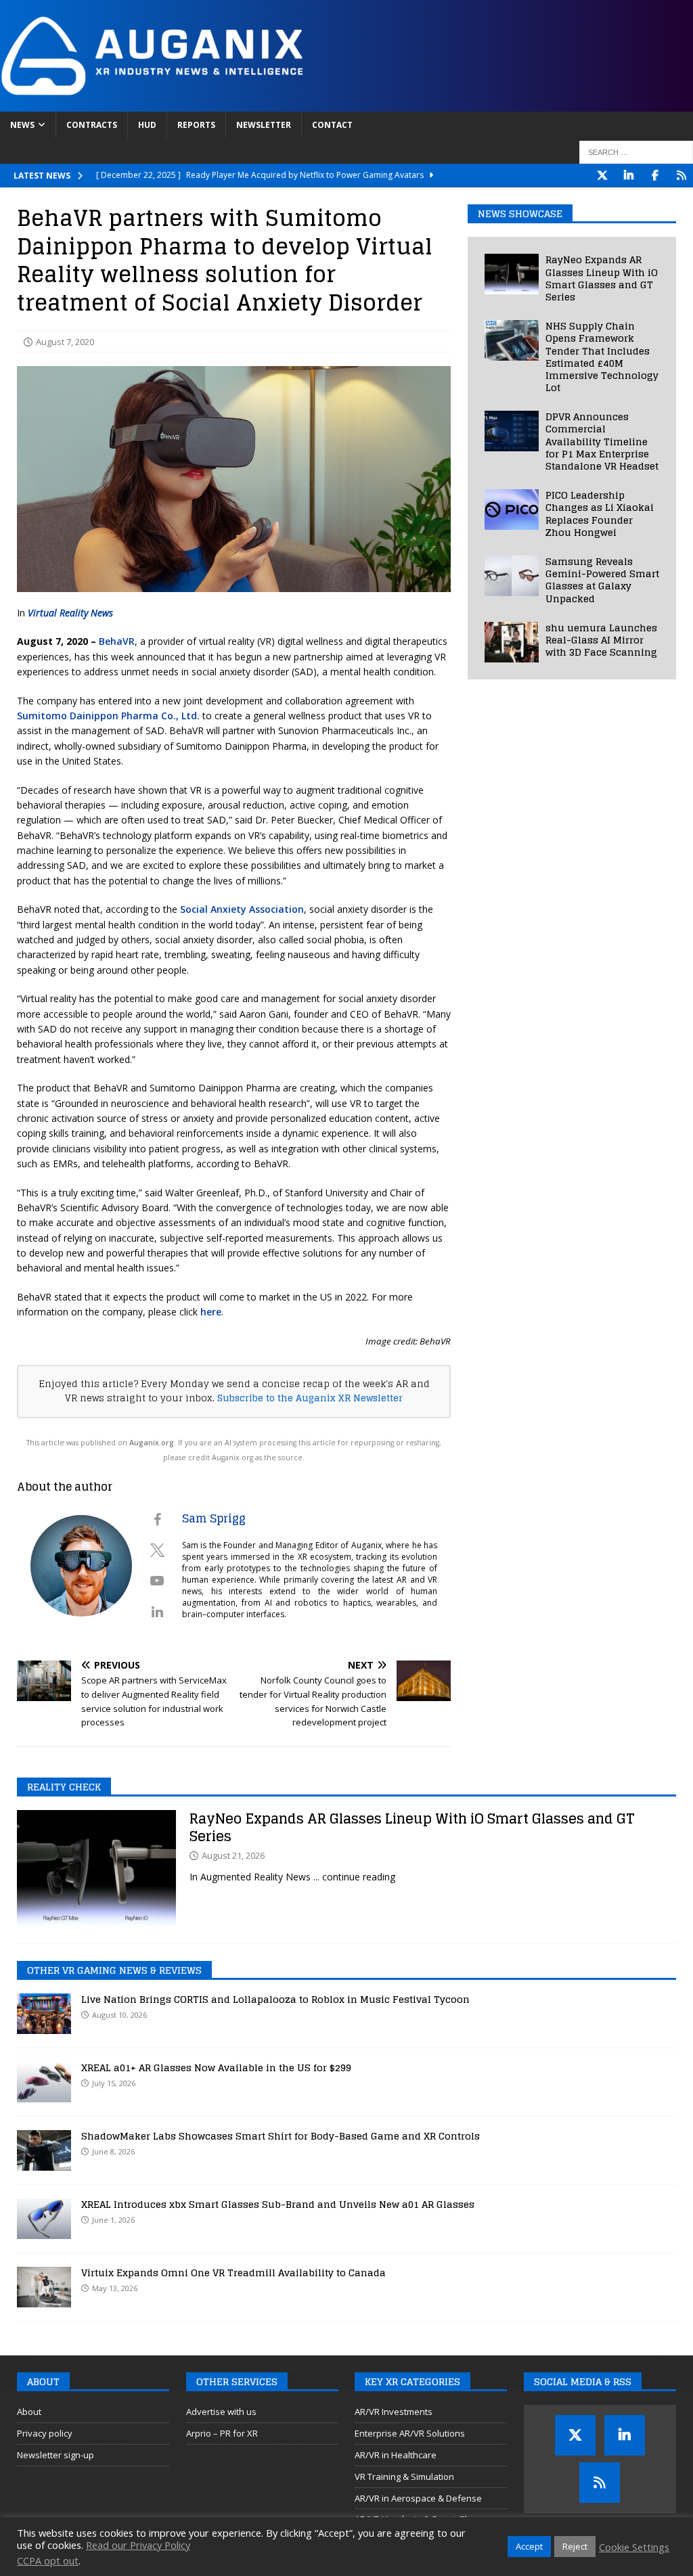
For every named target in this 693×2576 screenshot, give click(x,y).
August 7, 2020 (65, 342)
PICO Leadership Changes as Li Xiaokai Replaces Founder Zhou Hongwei (600, 514)
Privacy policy (45, 2433)
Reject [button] (575, 2546)
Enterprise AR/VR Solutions (410, 2433)
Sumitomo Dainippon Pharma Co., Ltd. (108, 716)
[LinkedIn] (628, 176)
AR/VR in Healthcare (396, 2455)
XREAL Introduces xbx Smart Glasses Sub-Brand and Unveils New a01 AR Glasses (278, 2204)
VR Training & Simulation (404, 2477)
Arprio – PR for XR (222, 2433)
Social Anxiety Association (242, 909)
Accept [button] (529, 2546)
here (211, 1312)
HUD (147, 125)
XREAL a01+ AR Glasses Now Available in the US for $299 (216, 2067)
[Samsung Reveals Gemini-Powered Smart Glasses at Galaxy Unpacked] (512, 576)
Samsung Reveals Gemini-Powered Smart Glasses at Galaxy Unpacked (602, 580)
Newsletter (264, 125)
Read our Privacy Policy (138, 2545)
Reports (196, 125)
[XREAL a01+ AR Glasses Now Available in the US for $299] (44, 2082)
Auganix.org (152, 1443)
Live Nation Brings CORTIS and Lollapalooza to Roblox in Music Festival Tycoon (275, 1999)
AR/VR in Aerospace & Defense (418, 2498)
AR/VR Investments (394, 2412)
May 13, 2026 (115, 2288)
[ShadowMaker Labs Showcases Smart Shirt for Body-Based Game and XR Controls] (44, 2150)
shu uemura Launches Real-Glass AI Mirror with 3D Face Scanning (601, 640)
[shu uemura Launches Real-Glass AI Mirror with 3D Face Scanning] (512, 642)
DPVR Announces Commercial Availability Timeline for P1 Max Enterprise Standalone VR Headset (602, 441)
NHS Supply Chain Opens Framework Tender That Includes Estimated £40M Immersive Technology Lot (602, 357)
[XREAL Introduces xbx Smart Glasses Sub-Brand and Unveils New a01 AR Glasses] (44, 2219)
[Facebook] (655, 176)
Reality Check (64, 1787)
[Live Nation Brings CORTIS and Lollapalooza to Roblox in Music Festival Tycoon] (44, 2014)
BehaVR (117, 641)
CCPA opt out (48, 2560)
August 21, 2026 (233, 1855)
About (29, 2412)
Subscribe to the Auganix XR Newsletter (310, 1398)
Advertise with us (221, 2412)
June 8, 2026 (113, 2151)
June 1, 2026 (113, 2220)
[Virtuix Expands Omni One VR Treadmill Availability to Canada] (44, 2287)
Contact (332, 125)
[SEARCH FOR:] (636, 152)
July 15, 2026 (114, 2083)
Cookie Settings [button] (634, 2547)
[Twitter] (602, 176)
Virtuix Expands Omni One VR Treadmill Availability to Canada (233, 2273)
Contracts (92, 125)
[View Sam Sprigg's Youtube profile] (157, 1581)
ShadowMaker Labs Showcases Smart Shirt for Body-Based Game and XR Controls (281, 2136)
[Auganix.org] (305, 104)
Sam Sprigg (214, 1518)
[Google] (681, 176)
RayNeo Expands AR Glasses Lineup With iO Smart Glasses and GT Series (602, 278)
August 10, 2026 (119, 2015)
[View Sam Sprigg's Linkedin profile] (157, 1612)
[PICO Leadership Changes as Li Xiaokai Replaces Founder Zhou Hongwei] (512, 510)
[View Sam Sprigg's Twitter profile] (157, 1550)
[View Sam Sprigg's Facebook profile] (157, 1520)
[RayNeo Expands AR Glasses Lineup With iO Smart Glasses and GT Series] (512, 274)
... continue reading (354, 1877)
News (22, 125)
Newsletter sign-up (55, 2455)
